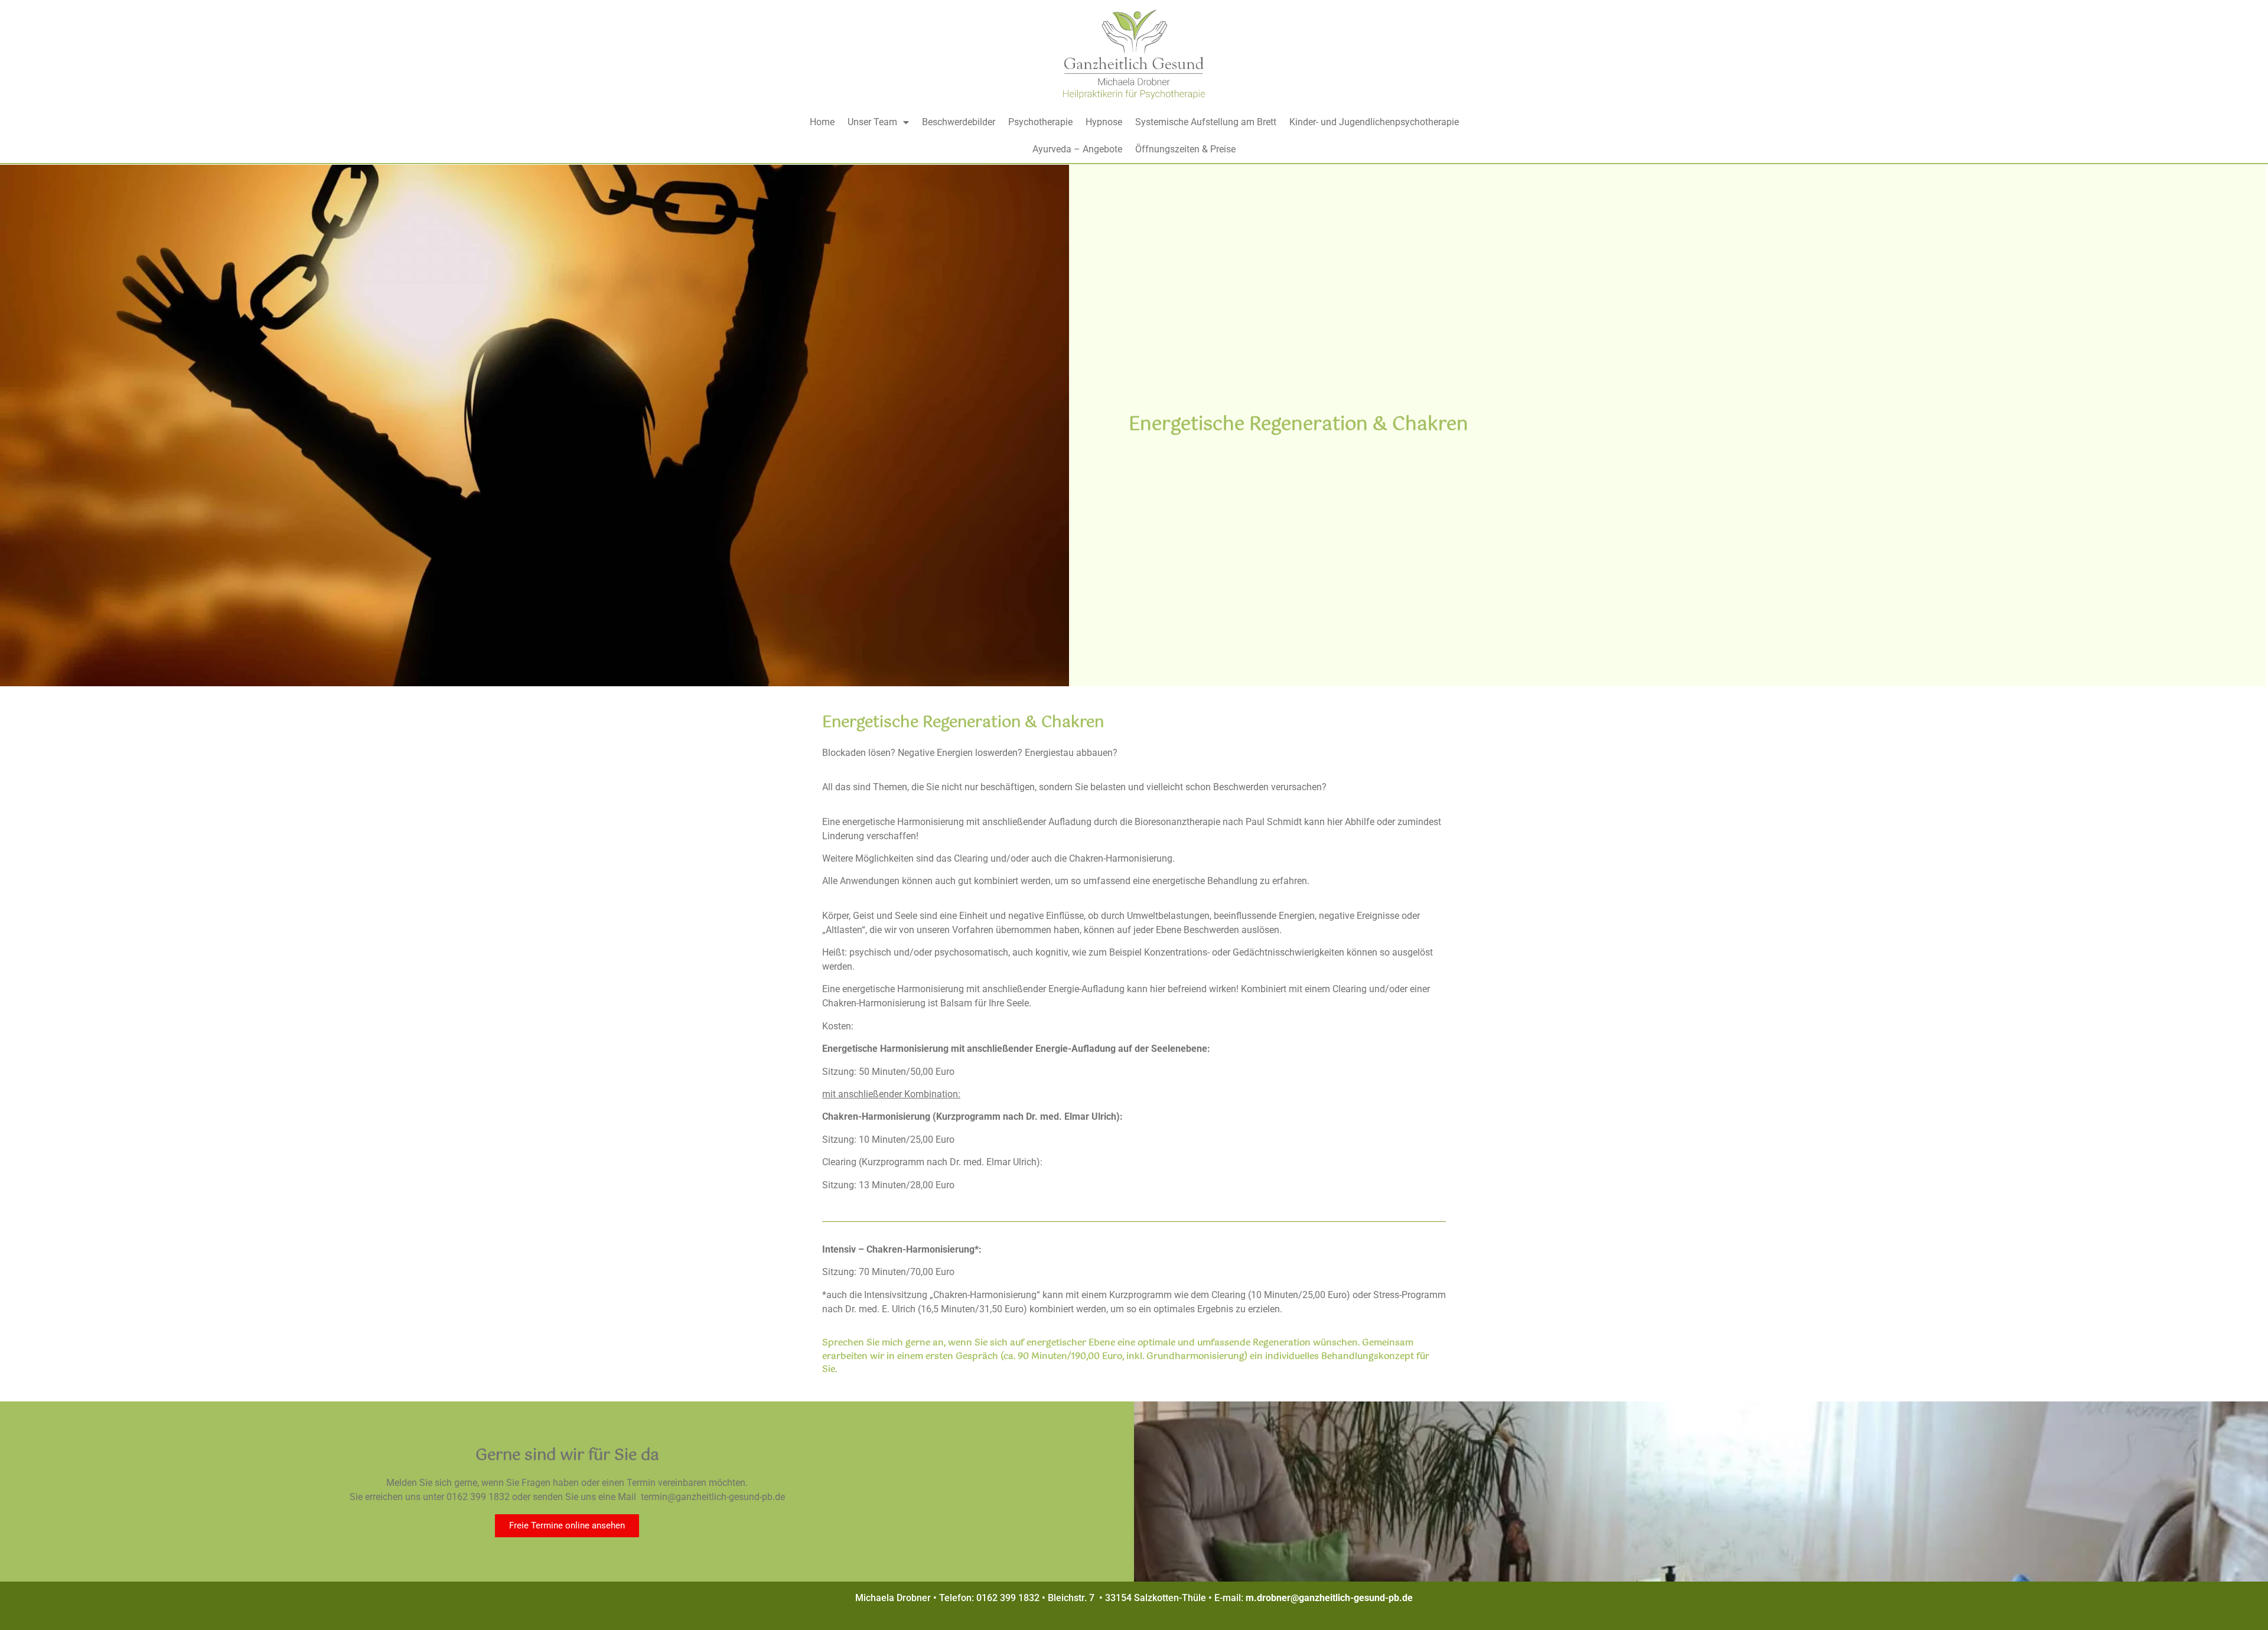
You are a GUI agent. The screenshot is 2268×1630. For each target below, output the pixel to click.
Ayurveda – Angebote (1077, 149)
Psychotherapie (1040, 122)
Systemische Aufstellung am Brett (1206, 122)
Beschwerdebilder (959, 122)
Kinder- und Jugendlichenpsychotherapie (1374, 122)
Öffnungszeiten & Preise (1185, 149)
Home (822, 122)
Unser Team (872, 122)
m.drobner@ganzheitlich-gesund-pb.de (1329, 1598)
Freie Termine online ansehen (567, 1525)
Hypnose (1104, 122)
